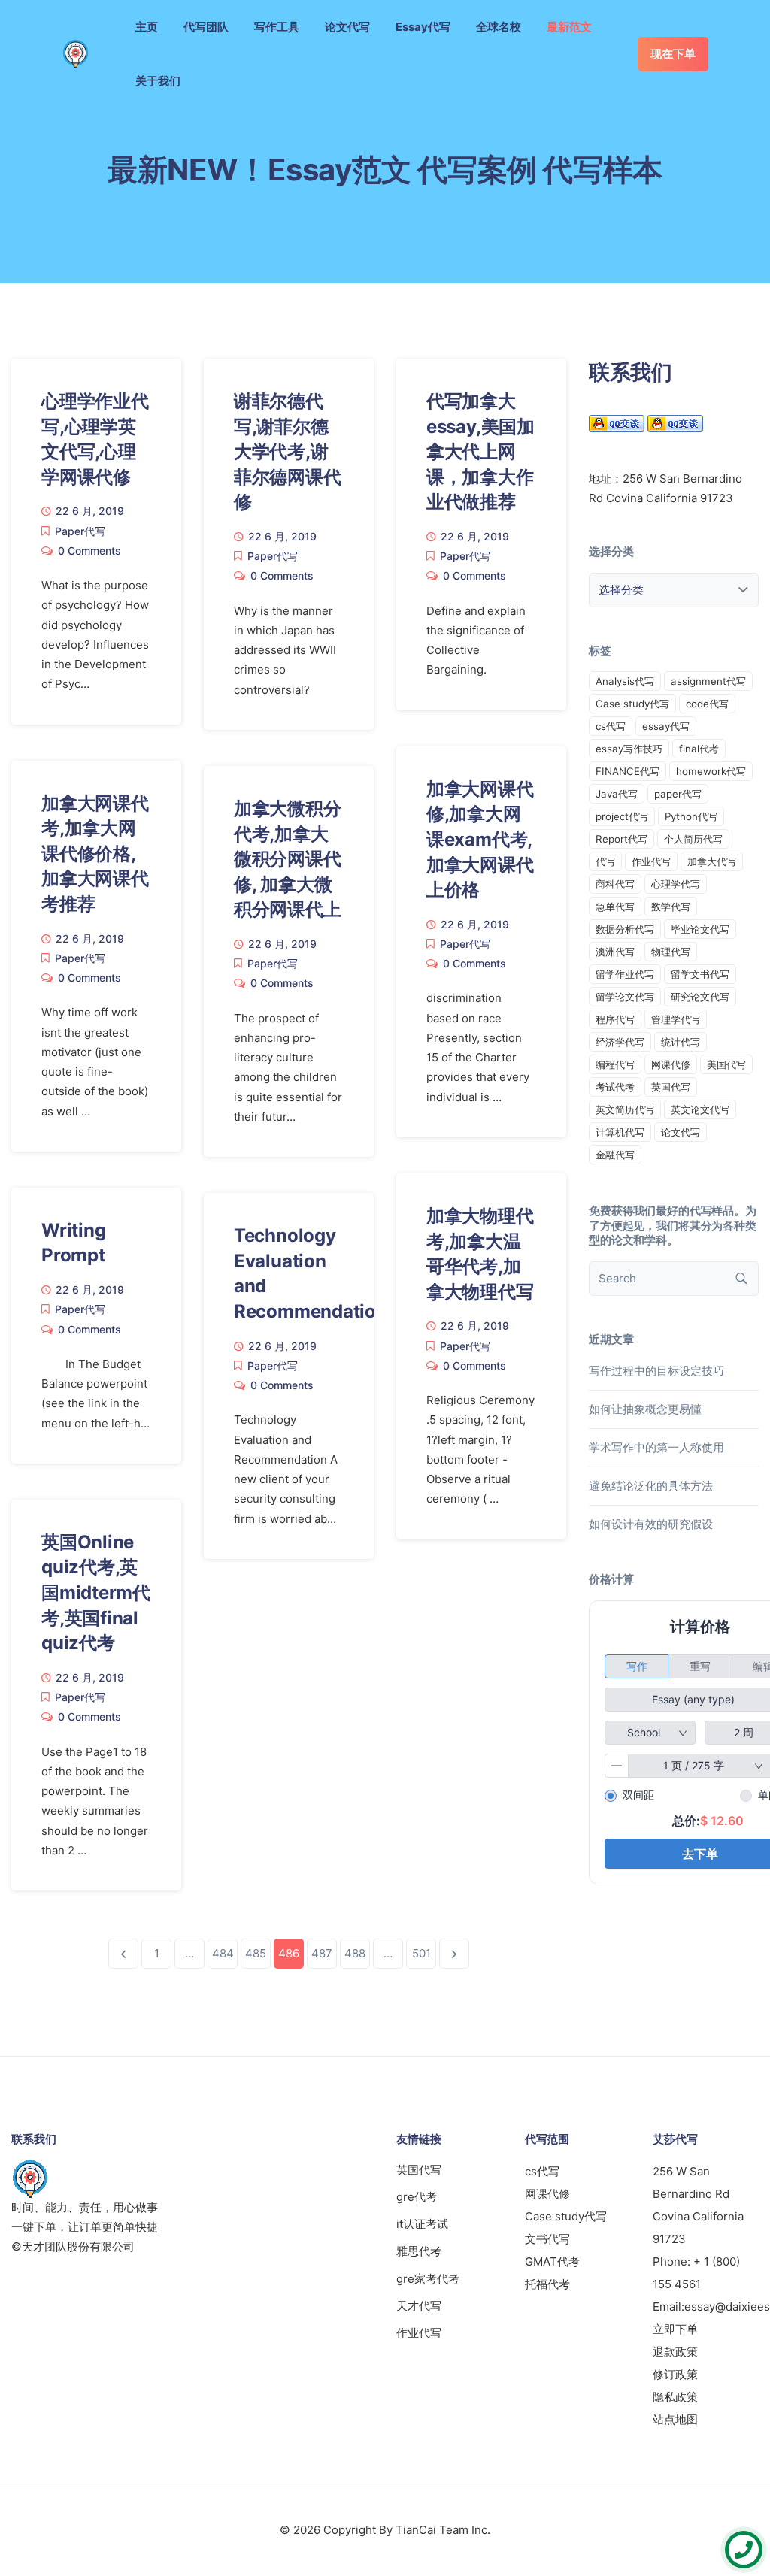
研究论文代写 (700, 997)
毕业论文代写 (700, 929)
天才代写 (419, 2306)
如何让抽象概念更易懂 (645, 1409)
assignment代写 (708, 681)
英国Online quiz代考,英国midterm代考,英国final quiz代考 (96, 1592)
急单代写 (615, 907)
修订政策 (675, 2374)
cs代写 (611, 726)
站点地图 (675, 2419)
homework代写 (711, 771)
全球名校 (499, 27)
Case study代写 (632, 704)
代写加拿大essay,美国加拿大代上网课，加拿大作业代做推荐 (480, 451)
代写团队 (206, 27)
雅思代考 (419, 2251)
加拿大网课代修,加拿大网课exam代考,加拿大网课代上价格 (480, 839)
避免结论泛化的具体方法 (651, 1486)
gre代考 (417, 2197)
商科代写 (615, 884)
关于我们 (158, 81)
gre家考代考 (428, 2279)
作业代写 (651, 861)
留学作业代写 (625, 974)
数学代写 (671, 907)
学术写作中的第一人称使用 (656, 1447)
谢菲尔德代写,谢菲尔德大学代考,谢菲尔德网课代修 (288, 451)
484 (223, 1953)
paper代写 (678, 794)
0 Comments (89, 551)
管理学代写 (676, 1019)
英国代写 (671, 1087)
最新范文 (569, 27)
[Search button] (741, 1279)
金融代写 (615, 1155)
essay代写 (666, 726)
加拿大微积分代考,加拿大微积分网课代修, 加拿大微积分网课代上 (288, 859)
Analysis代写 (625, 681)
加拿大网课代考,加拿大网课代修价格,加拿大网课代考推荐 (95, 854)
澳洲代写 (615, 952)
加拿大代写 (712, 861)
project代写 (622, 816)
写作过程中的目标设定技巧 (656, 1371)
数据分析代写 (625, 929)
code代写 (707, 704)
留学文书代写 (700, 974)
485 (256, 1953)
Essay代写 (423, 27)
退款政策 (675, 2352)
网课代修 (671, 1064)
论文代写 (347, 27)
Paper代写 (80, 531)
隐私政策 (675, 2397)
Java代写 (617, 794)
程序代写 (615, 1019)
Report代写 (621, 839)
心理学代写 (676, 884)
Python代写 (691, 816)
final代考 (699, 749)
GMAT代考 (552, 2261)
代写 (605, 861)
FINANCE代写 (628, 771)
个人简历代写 (693, 839)
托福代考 (547, 2284)
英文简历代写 (625, 1109)
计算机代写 (620, 1132)
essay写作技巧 (629, 749)
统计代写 (681, 1042)
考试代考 (615, 1087)
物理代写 (671, 952)
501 (421, 1953)
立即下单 (675, 2329)
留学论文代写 (625, 997)
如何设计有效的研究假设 (651, 1524)
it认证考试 (422, 2224)
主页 (147, 27)
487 (322, 1953)
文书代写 (547, 2239)
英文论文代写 (700, 1109)
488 (355, 1953)
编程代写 (615, 1064)
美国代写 (726, 1064)
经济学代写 (620, 1042)
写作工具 (277, 27)
